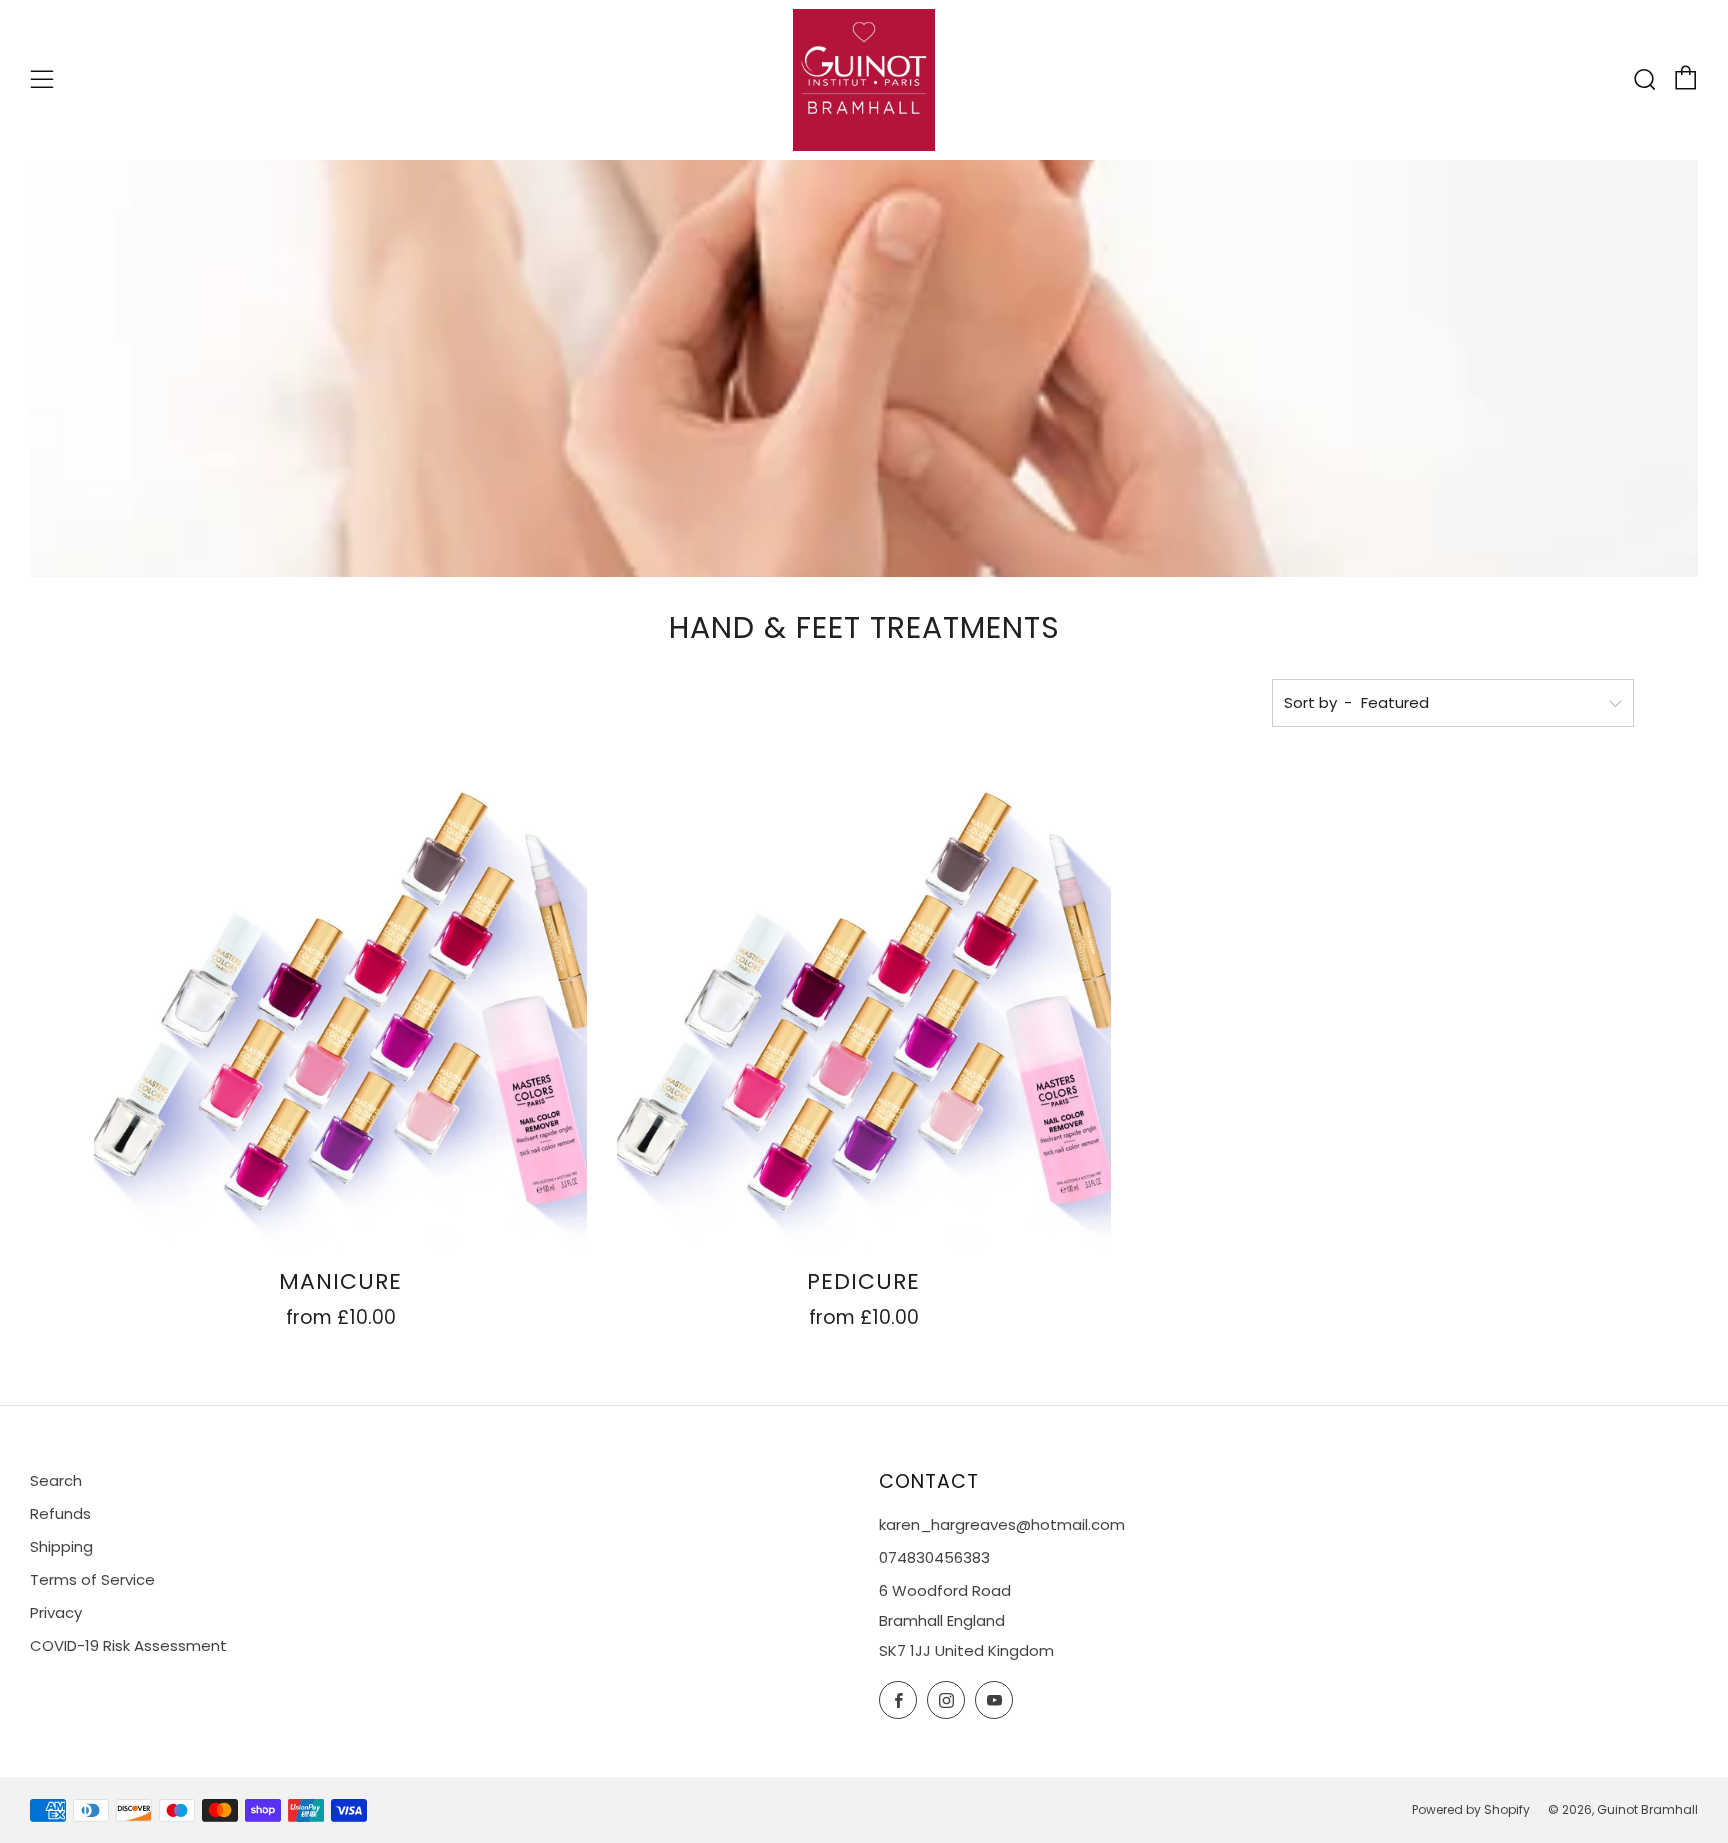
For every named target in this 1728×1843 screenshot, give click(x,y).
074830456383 (934, 1557)
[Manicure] (340, 1003)
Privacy (56, 1612)
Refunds (60, 1513)
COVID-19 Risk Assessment (128, 1645)
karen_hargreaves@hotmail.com (1002, 1524)
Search (56, 1480)
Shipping (61, 1546)
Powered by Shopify (1471, 1809)
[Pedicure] (863, 1003)
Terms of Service (92, 1579)
